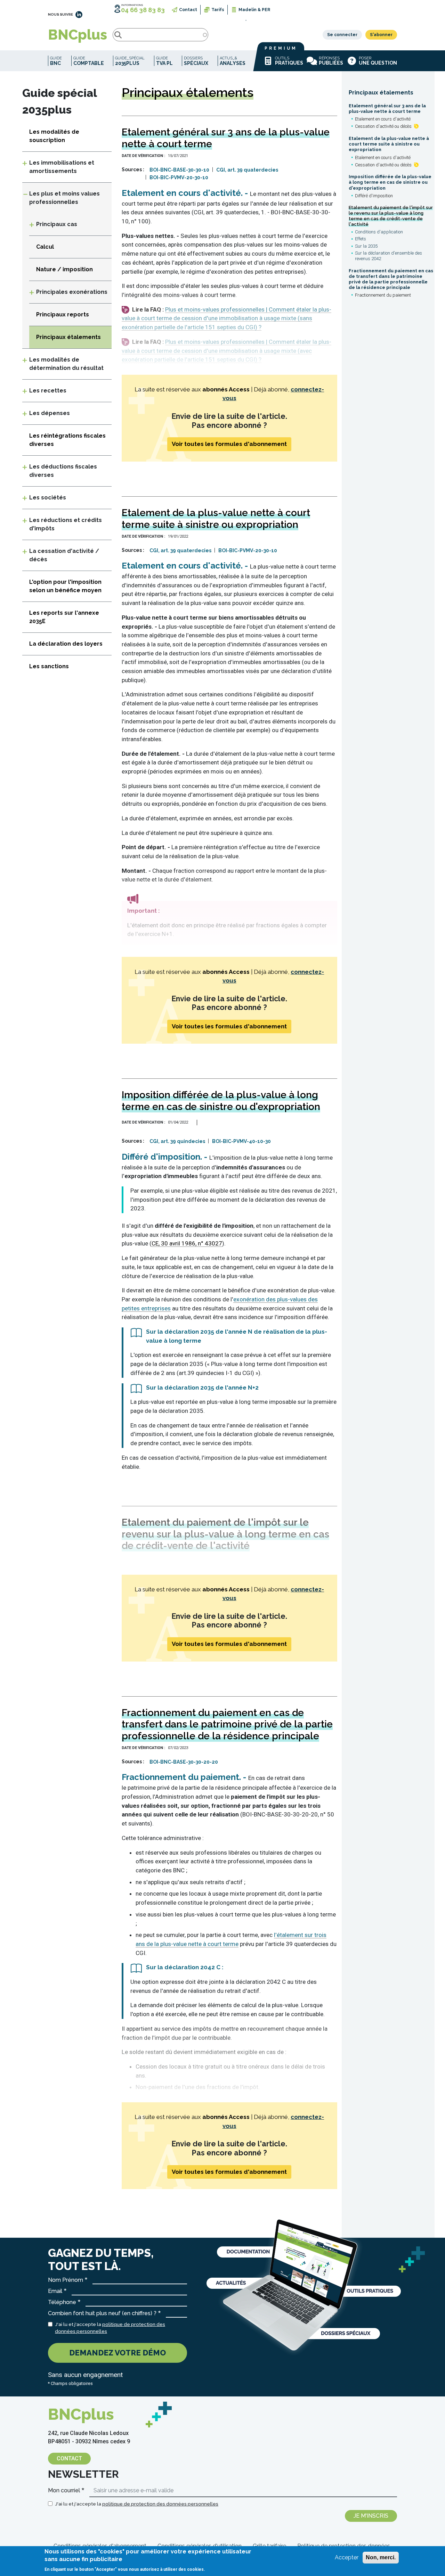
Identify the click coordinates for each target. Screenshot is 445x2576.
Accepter (347, 2557)
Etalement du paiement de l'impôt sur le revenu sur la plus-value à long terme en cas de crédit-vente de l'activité (391, 216)
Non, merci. (381, 2557)
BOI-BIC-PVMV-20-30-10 (179, 177)
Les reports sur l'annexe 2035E (64, 617)
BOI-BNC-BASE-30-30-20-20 (184, 1762)
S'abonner (381, 35)
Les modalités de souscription (54, 136)
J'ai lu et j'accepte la (110, 2328)
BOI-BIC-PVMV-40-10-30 (241, 1141)
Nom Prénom (66, 2280)
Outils (289, 61)
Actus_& (233, 61)
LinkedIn (79, 15)
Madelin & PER (254, 10)
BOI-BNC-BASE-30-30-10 (179, 170)
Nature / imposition (64, 269)
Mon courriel (64, 2490)
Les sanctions (49, 666)
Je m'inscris (371, 2516)
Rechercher (119, 35)
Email (55, 2291)
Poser (378, 61)
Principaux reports (63, 314)
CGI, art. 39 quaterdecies (247, 170)
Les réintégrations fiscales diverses (67, 440)
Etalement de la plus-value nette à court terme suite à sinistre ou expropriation (389, 144)
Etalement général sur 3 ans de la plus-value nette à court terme (387, 109)
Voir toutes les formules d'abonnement (229, 444)
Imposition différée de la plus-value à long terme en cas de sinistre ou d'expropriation (390, 182)
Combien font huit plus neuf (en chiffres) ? (102, 2313)
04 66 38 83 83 (143, 10)
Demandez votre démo (118, 2353)
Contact (188, 10)
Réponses (331, 61)
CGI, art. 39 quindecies (177, 1141)
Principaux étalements (381, 93)
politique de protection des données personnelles (160, 2504)
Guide (56, 61)
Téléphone (62, 2302)
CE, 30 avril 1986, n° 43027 (187, 1243)
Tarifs (218, 10)
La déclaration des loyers (66, 644)
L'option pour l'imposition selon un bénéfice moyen (65, 586)
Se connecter (342, 35)
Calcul (45, 247)
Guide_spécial (130, 61)
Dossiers (196, 61)
